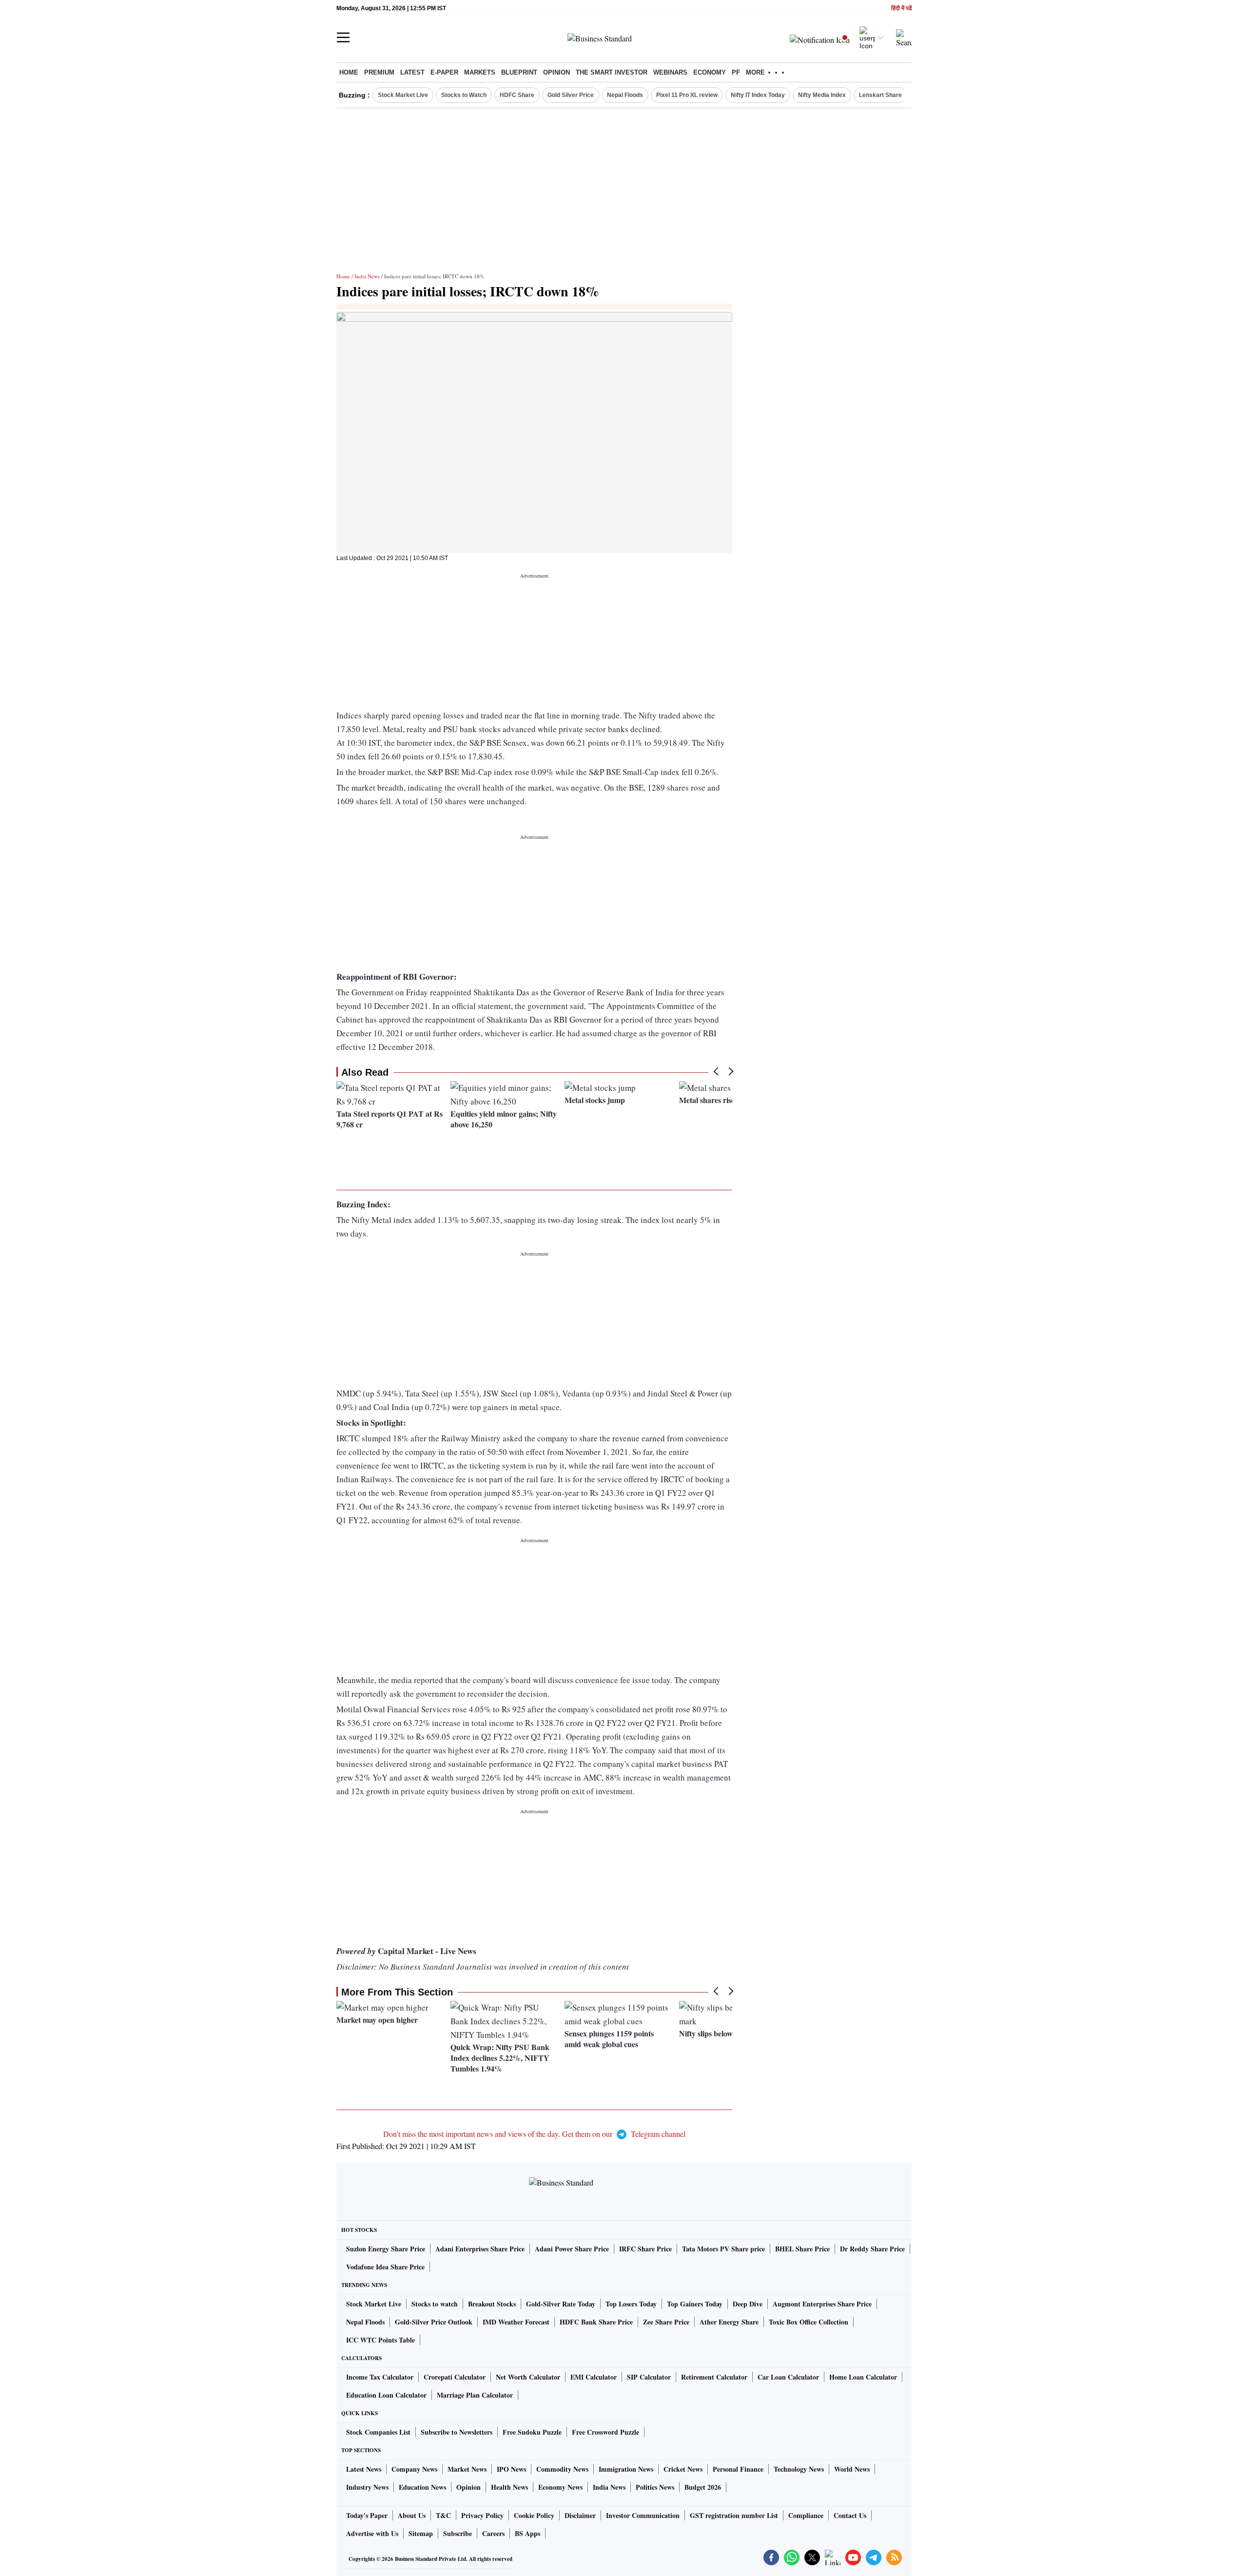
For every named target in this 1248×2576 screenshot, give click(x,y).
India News (367, 276)
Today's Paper (367, 2515)
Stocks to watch (435, 2304)
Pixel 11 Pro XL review (687, 95)
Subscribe (458, 2533)
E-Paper (444, 72)
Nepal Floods (625, 95)
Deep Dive (748, 2304)
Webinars (670, 72)
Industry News (367, 2487)
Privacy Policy (482, 2515)
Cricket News (683, 2469)
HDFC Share (517, 95)
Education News (422, 2487)
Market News (467, 2469)
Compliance (806, 2515)
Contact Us (850, 2515)
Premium (379, 72)
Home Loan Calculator (863, 2377)
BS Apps (527, 2533)
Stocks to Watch (464, 95)
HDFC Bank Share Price (596, 2322)
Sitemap (421, 2533)
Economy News (560, 2487)
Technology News (799, 2469)
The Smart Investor (612, 72)
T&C (443, 2515)
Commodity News (562, 2469)
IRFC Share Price (645, 2249)
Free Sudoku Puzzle (532, 2432)
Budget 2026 (703, 2487)
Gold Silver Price (571, 95)
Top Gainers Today (695, 2304)
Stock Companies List (378, 2432)
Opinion (556, 72)
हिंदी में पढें (901, 9)
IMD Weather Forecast (516, 2322)
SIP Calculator (649, 2377)
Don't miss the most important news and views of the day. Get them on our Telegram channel (534, 2134)
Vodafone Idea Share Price (385, 2267)
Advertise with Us (372, 2533)
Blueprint (519, 72)
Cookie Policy (534, 2515)
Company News (414, 2469)
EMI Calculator (594, 2377)
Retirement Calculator (714, 2377)
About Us (412, 2515)
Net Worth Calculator (528, 2377)
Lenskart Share (880, 95)
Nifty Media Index (822, 95)
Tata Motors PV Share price (723, 2249)
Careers (493, 2533)
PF (736, 72)
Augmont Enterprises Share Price (822, 2304)
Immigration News (626, 2469)
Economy (710, 72)
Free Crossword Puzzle (605, 2432)
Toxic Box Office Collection (809, 2322)
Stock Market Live (403, 95)
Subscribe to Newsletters (457, 2432)
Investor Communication (643, 2515)
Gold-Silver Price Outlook (434, 2322)
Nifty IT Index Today (758, 95)
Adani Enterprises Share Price (480, 2249)
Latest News (364, 2469)
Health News (509, 2487)
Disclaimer (580, 2515)
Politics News (655, 2487)
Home (349, 72)
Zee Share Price (666, 2322)
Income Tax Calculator (380, 2377)
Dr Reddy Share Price (872, 2249)
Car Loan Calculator (788, 2377)
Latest (412, 72)
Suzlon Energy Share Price (386, 2249)
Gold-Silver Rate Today (561, 2304)
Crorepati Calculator (455, 2377)
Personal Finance (738, 2469)
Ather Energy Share (729, 2322)
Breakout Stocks (492, 2304)
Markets (480, 72)
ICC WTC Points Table (380, 2340)
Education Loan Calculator (386, 2395)
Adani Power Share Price (572, 2249)
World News (852, 2469)
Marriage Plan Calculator (475, 2395)
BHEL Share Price (802, 2249)
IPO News (511, 2469)
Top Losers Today (631, 2304)
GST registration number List (734, 2515)
